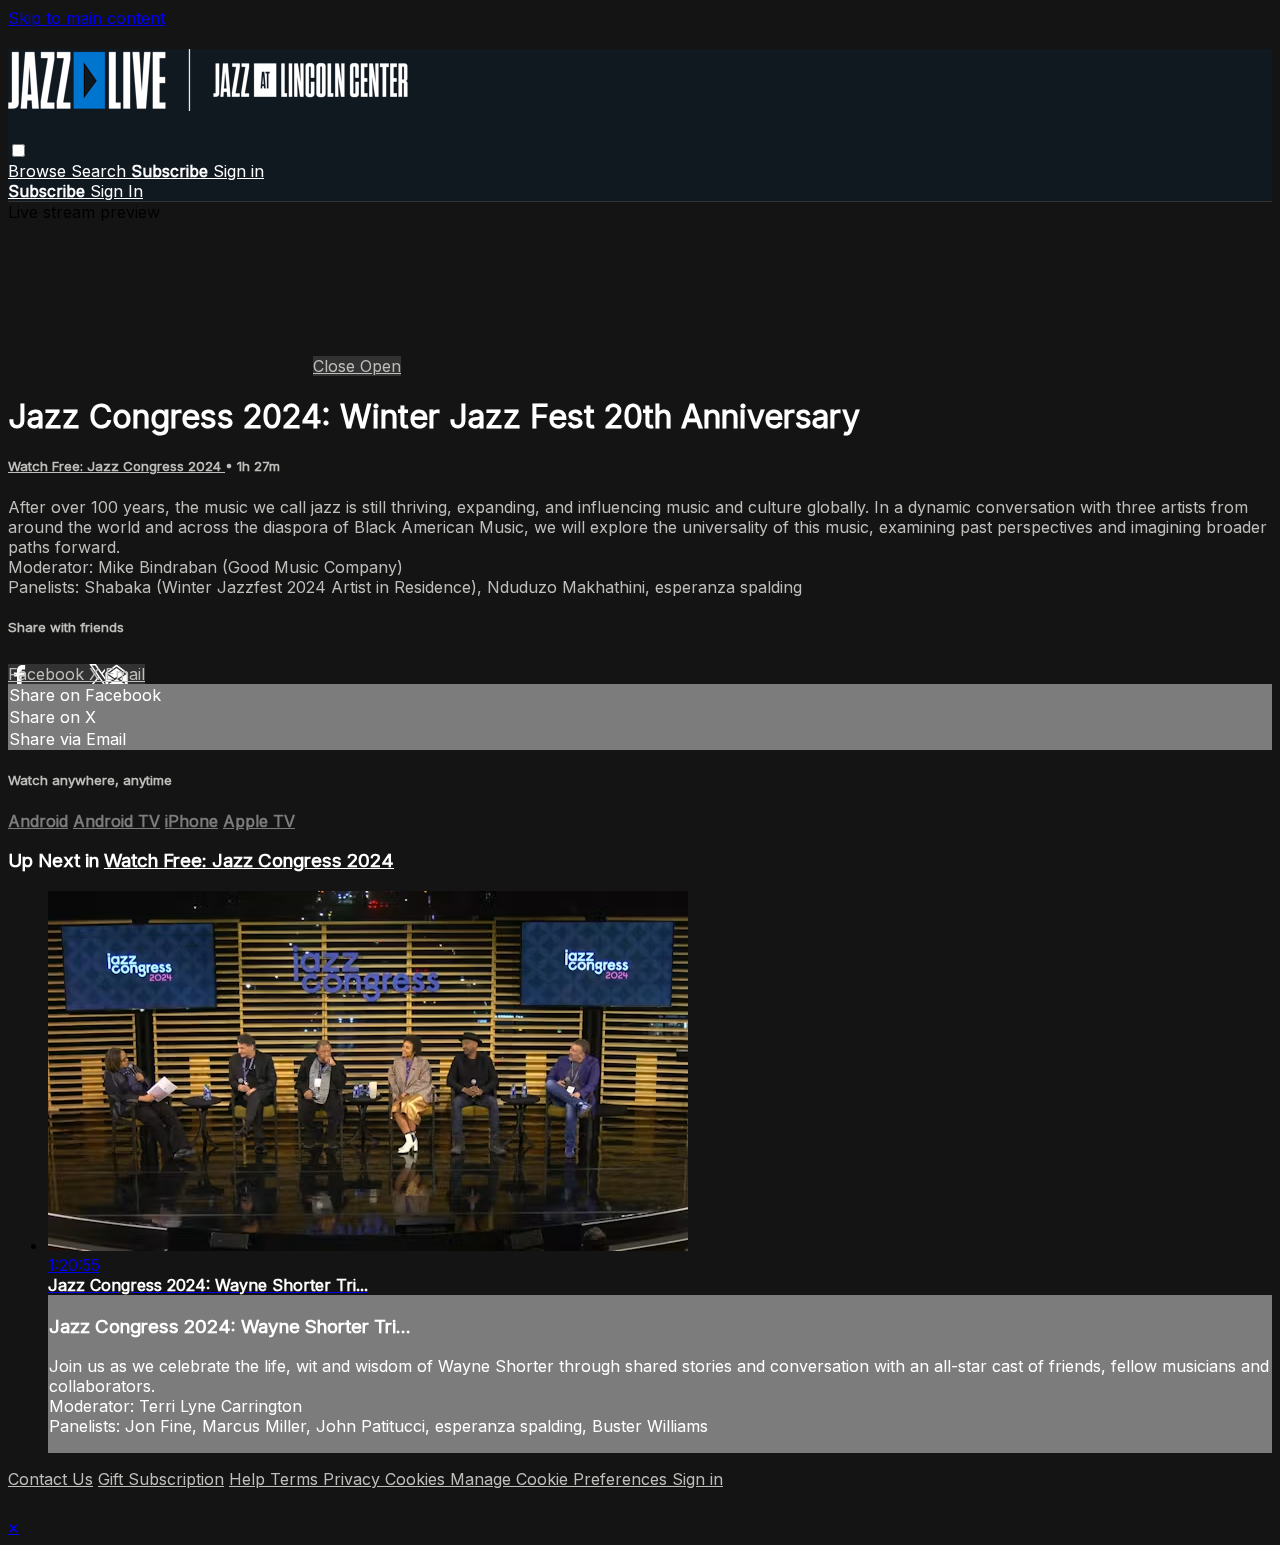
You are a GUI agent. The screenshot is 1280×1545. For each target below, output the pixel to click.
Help (249, 1479)
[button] (18, 150)
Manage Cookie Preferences (561, 1479)
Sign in (238, 171)
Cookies (417, 1479)
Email (125, 674)
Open (380, 366)
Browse (39, 171)
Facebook (48, 674)
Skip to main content (86, 18)
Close (336, 366)
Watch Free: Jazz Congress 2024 (116, 466)
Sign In (116, 191)
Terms (296, 1479)
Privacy (354, 1479)
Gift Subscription (161, 1479)
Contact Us (50, 1479)
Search (101, 171)
